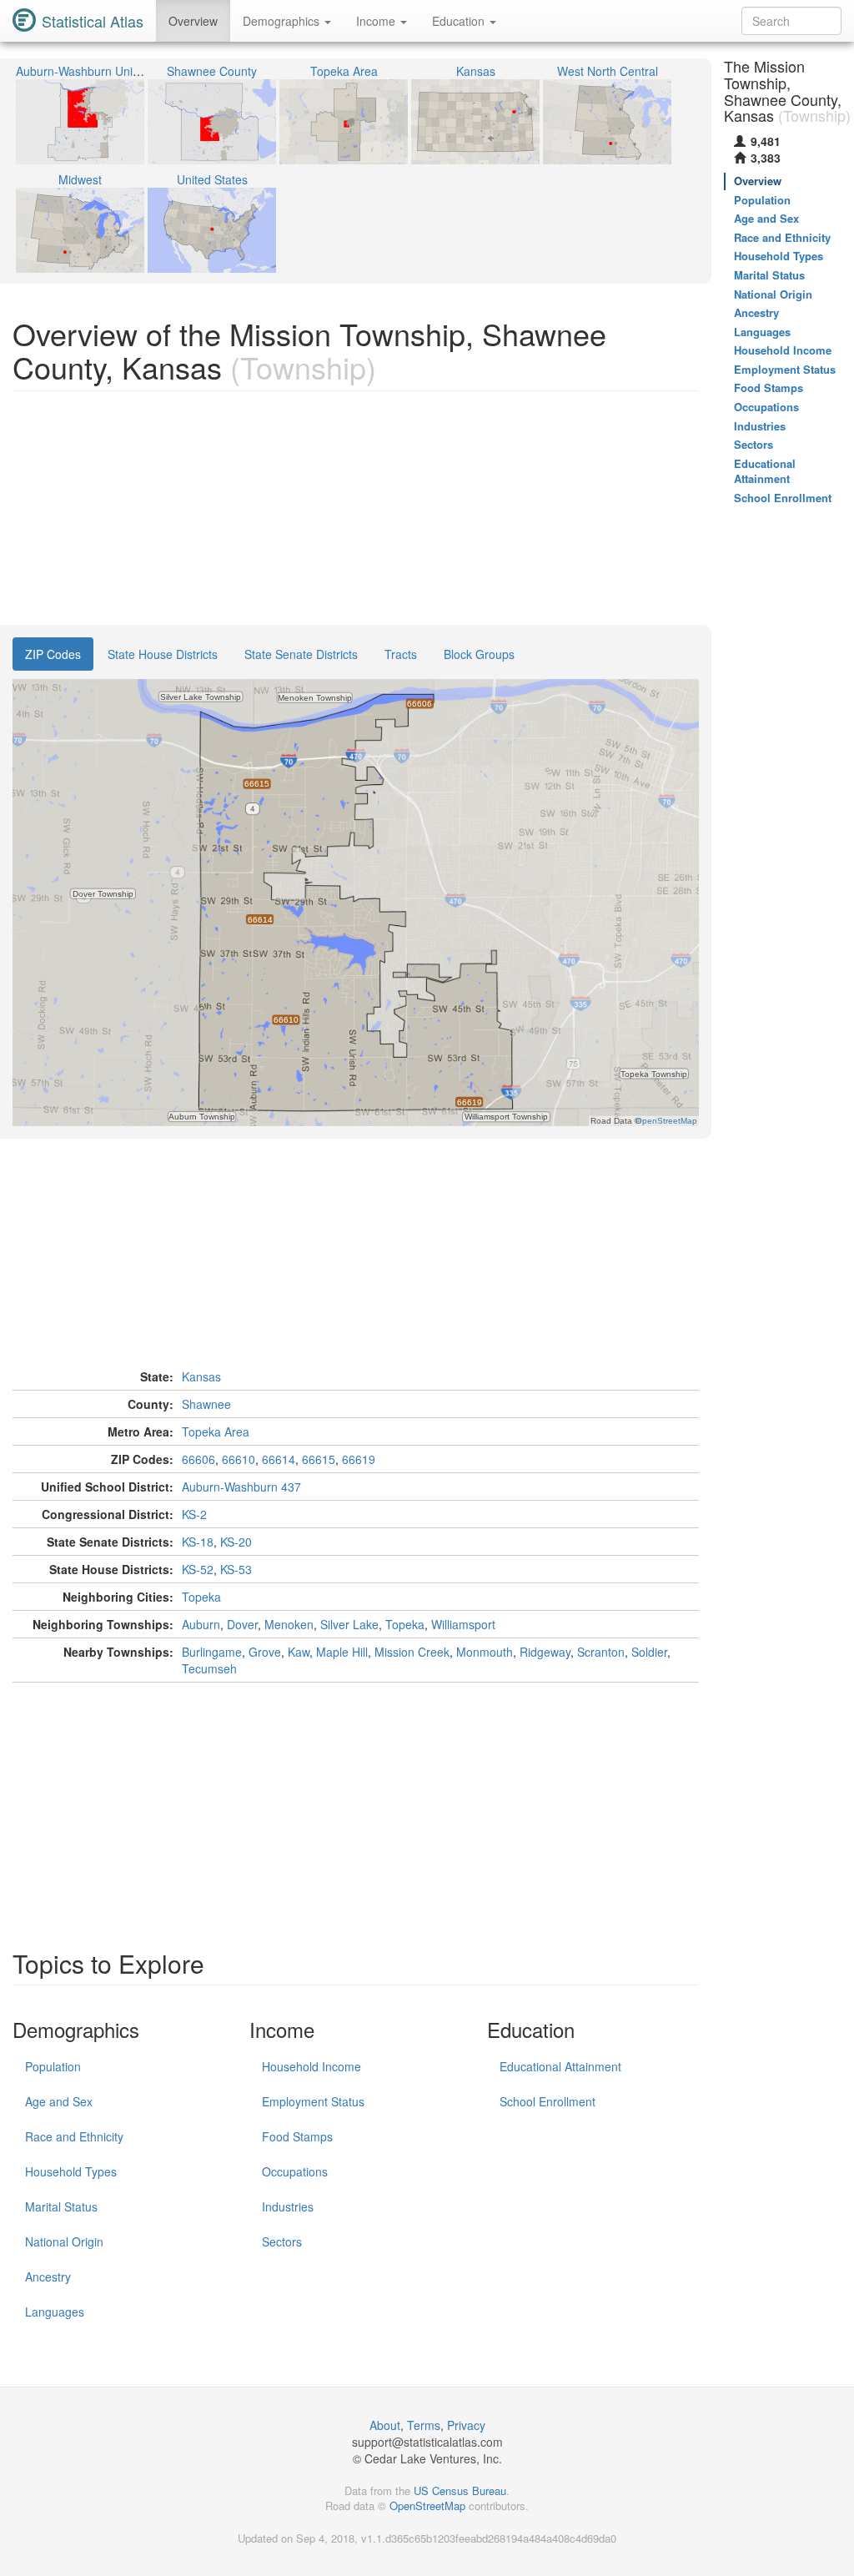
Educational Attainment (560, 2066)
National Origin (64, 2241)
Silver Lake (349, 1624)
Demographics (283, 21)
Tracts (401, 654)
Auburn (201, 1624)
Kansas (201, 1376)
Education (460, 21)
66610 (239, 1459)
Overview (193, 21)
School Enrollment (548, 2101)
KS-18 (198, 1542)
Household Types (71, 2171)
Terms (424, 2425)
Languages (55, 2312)
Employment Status (313, 2101)
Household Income (311, 2066)
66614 (279, 1459)
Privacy (466, 2425)
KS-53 (236, 1569)
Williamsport (463, 1624)
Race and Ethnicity (74, 2136)
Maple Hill (342, 1652)
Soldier (649, 1652)
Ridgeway (545, 1652)
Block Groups (479, 654)
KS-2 (194, 1514)
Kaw (299, 1652)
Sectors (282, 2241)
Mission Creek (412, 1652)
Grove (265, 1652)
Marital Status (61, 2206)
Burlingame (212, 1652)
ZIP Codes (53, 654)
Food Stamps (297, 2136)
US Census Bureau (460, 2490)
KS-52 (198, 1569)
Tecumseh (209, 1668)
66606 (198, 1459)
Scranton (601, 1652)
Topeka (201, 1597)
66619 (359, 1459)
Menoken (289, 1624)
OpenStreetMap (427, 2506)
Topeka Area (216, 1431)
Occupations (295, 2171)
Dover (242, 1624)
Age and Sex (59, 2101)
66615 (319, 1459)
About (385, 2425)
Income (377, 21)
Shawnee (206, 1404)
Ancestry (48, 2277)
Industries (288, 2206)
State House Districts (163, 654)
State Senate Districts (301, 654)
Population (53, 2066)
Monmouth (485, 1652)
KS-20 (236, 1542)
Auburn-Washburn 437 (241, 1487)
